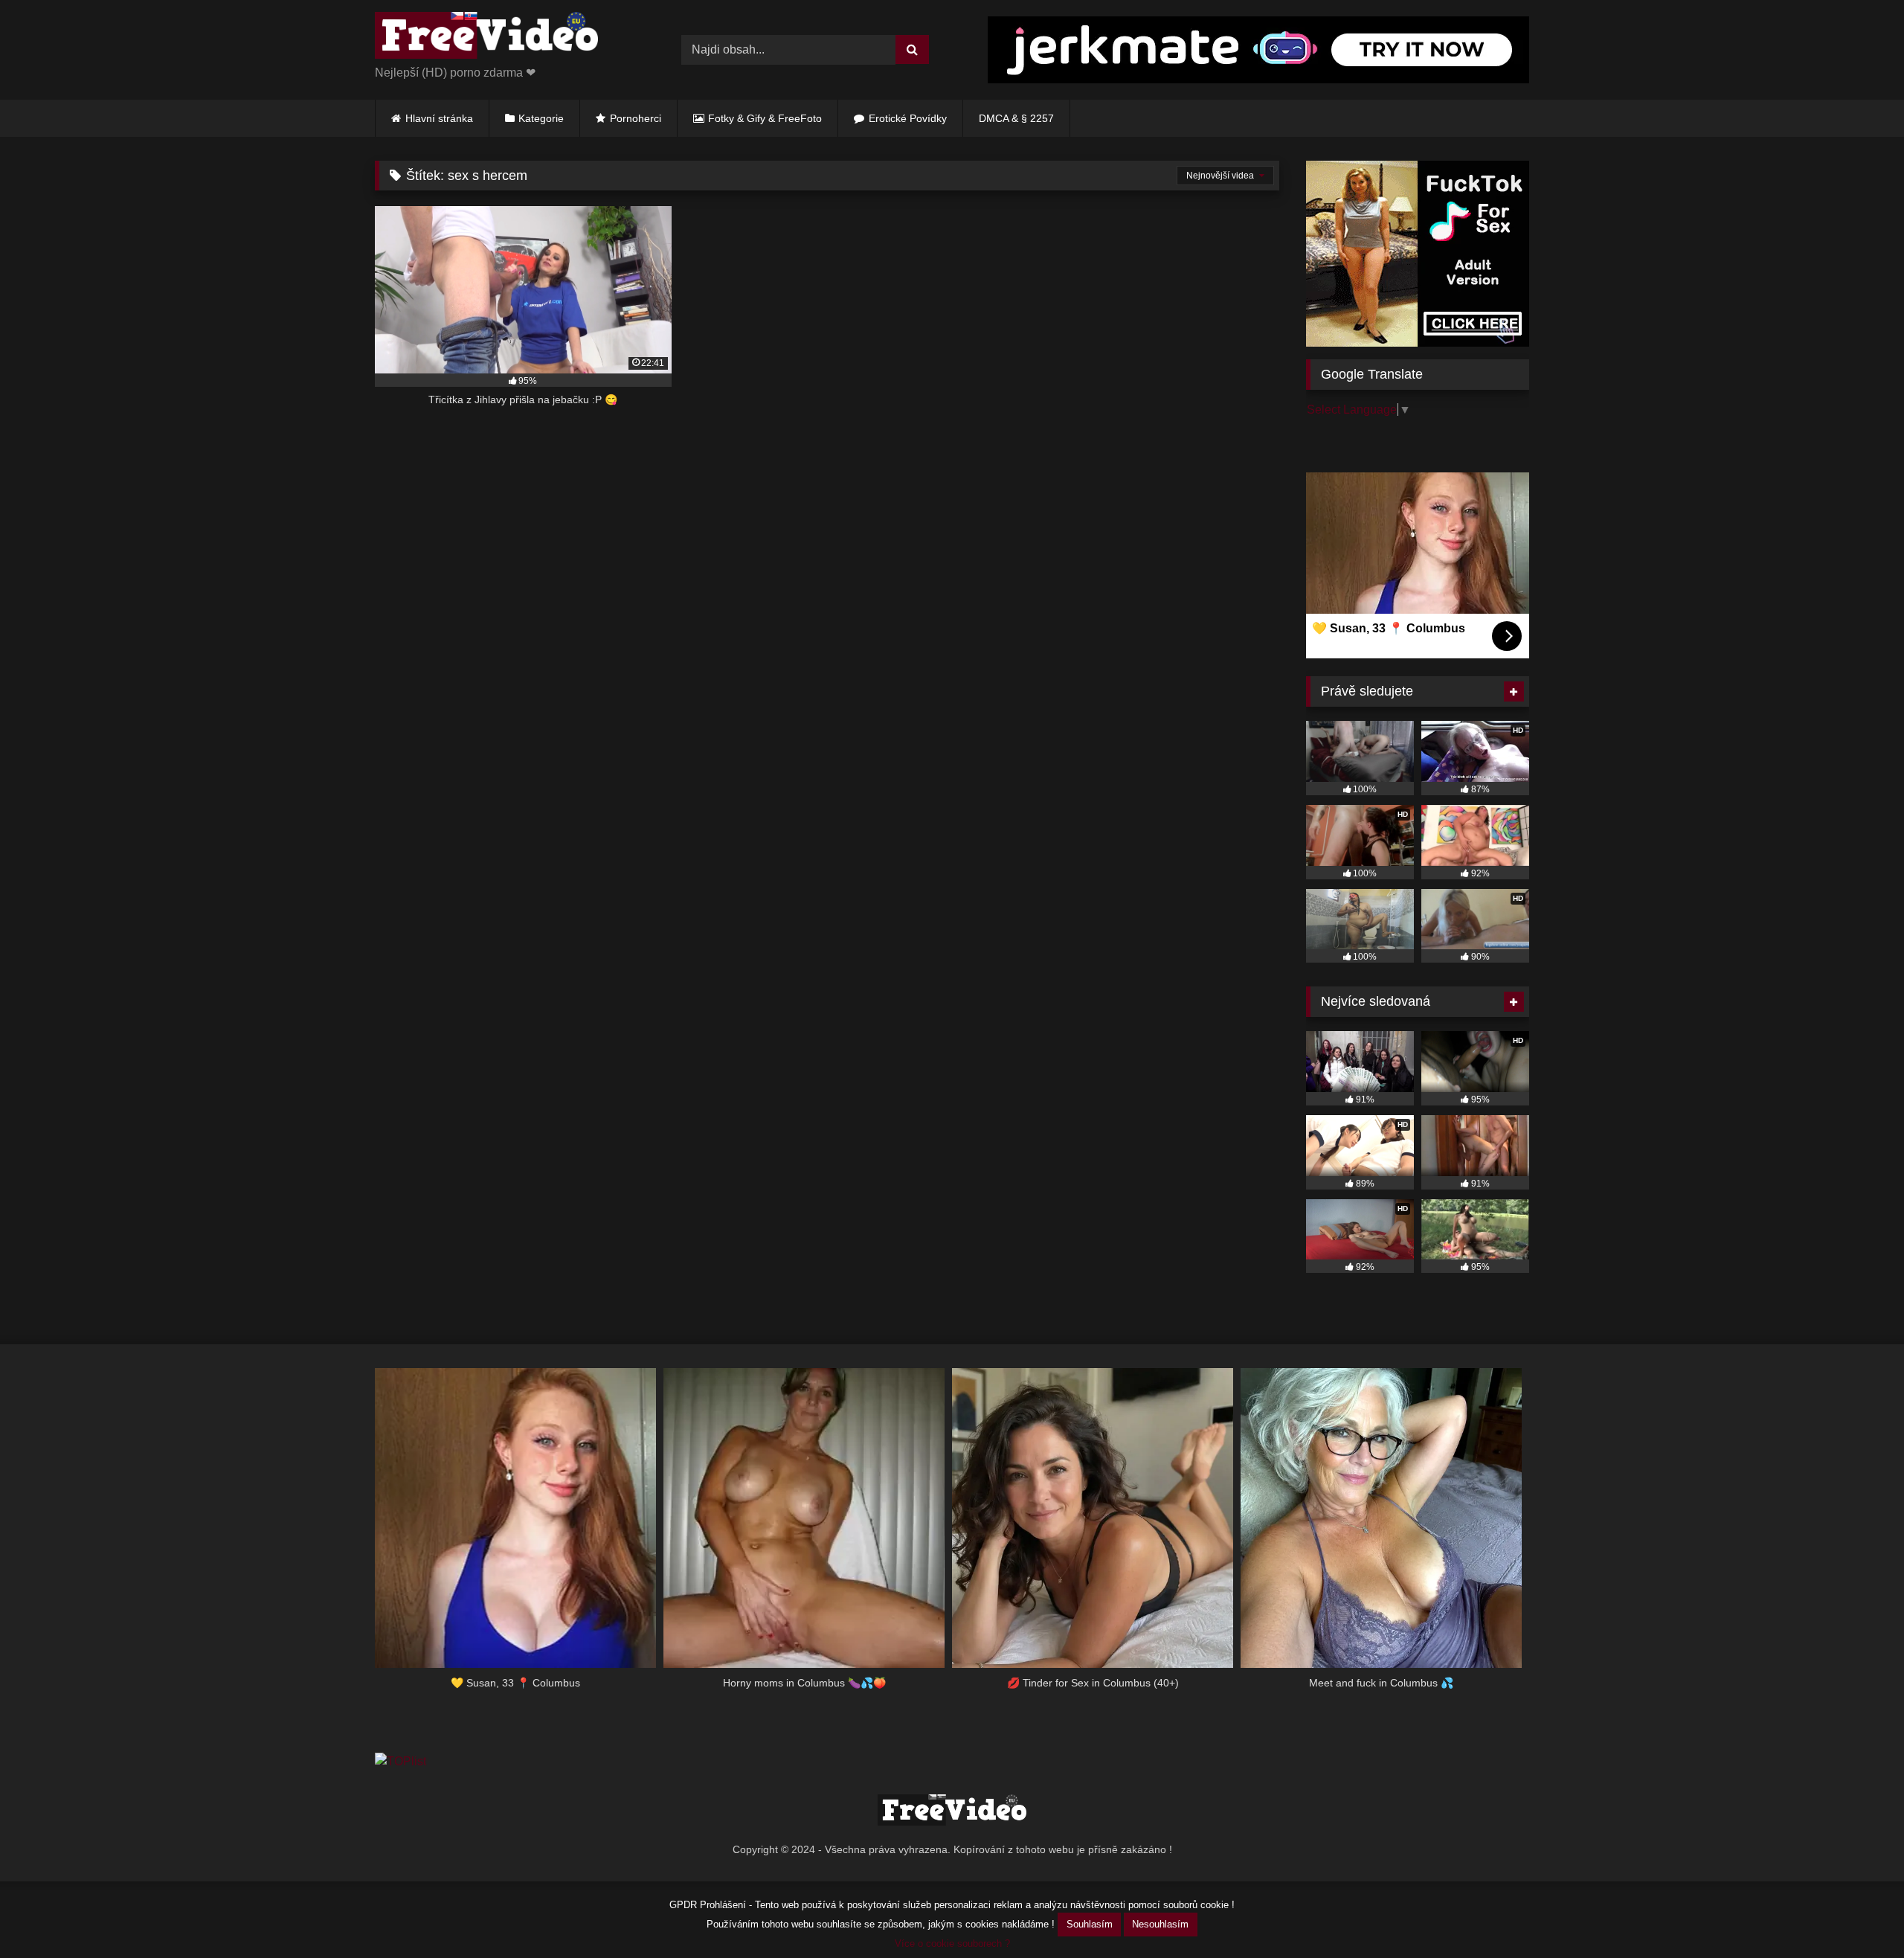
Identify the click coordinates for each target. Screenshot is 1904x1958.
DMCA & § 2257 (1016, 118)
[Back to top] (1858, 1914)
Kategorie (541, 118)
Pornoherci (636, 118)
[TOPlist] (401, 1761)
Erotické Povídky (908, 118)
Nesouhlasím (1160, 1924)
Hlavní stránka (439, 118)
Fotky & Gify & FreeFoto (765, 118)
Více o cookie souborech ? (952, 1943)
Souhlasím (1090, 1924)
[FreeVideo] (486, 38)
